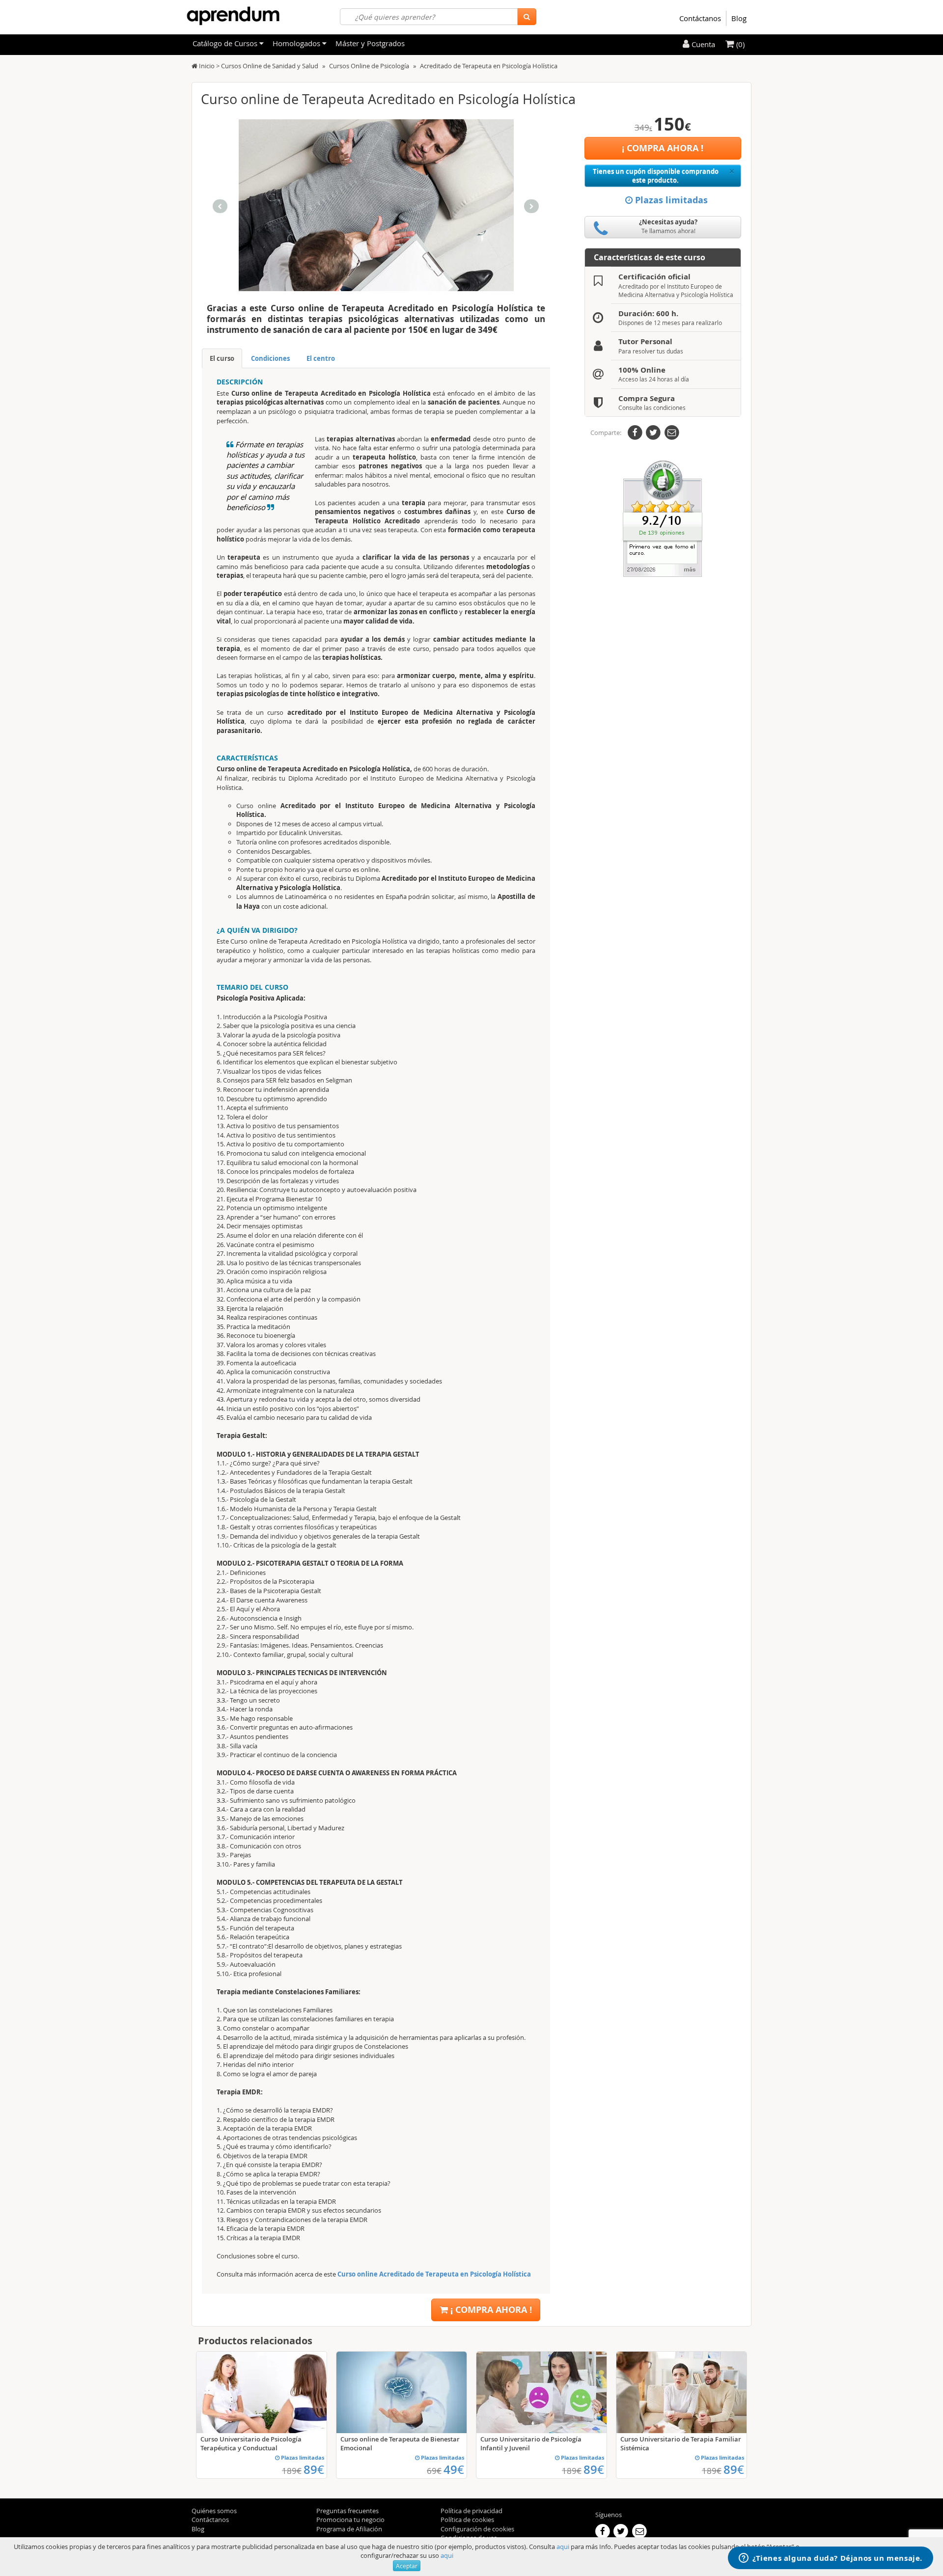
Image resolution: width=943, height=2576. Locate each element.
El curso (222, 358)
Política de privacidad (471, 2511)
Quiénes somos (214, 2511)
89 (314, 2469)
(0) (739, 44)
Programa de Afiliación (349, 2529)
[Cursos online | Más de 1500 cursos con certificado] (233, 16)
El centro (321, 358)
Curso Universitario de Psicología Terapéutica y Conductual (251, 2443)
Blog (739, 18)
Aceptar (407, 2566)
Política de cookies (467, 2520)
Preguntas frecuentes (347, 2511)
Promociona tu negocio (350, 2520)
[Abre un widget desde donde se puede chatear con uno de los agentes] (831, 2559)
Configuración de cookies (477, 2529)
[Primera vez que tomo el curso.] (663, 518)
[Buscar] (527, 17)
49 (454, 2469)
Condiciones (270, 358)
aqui (563, 2547)
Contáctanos (700, 18)
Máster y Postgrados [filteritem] (370, 43)
